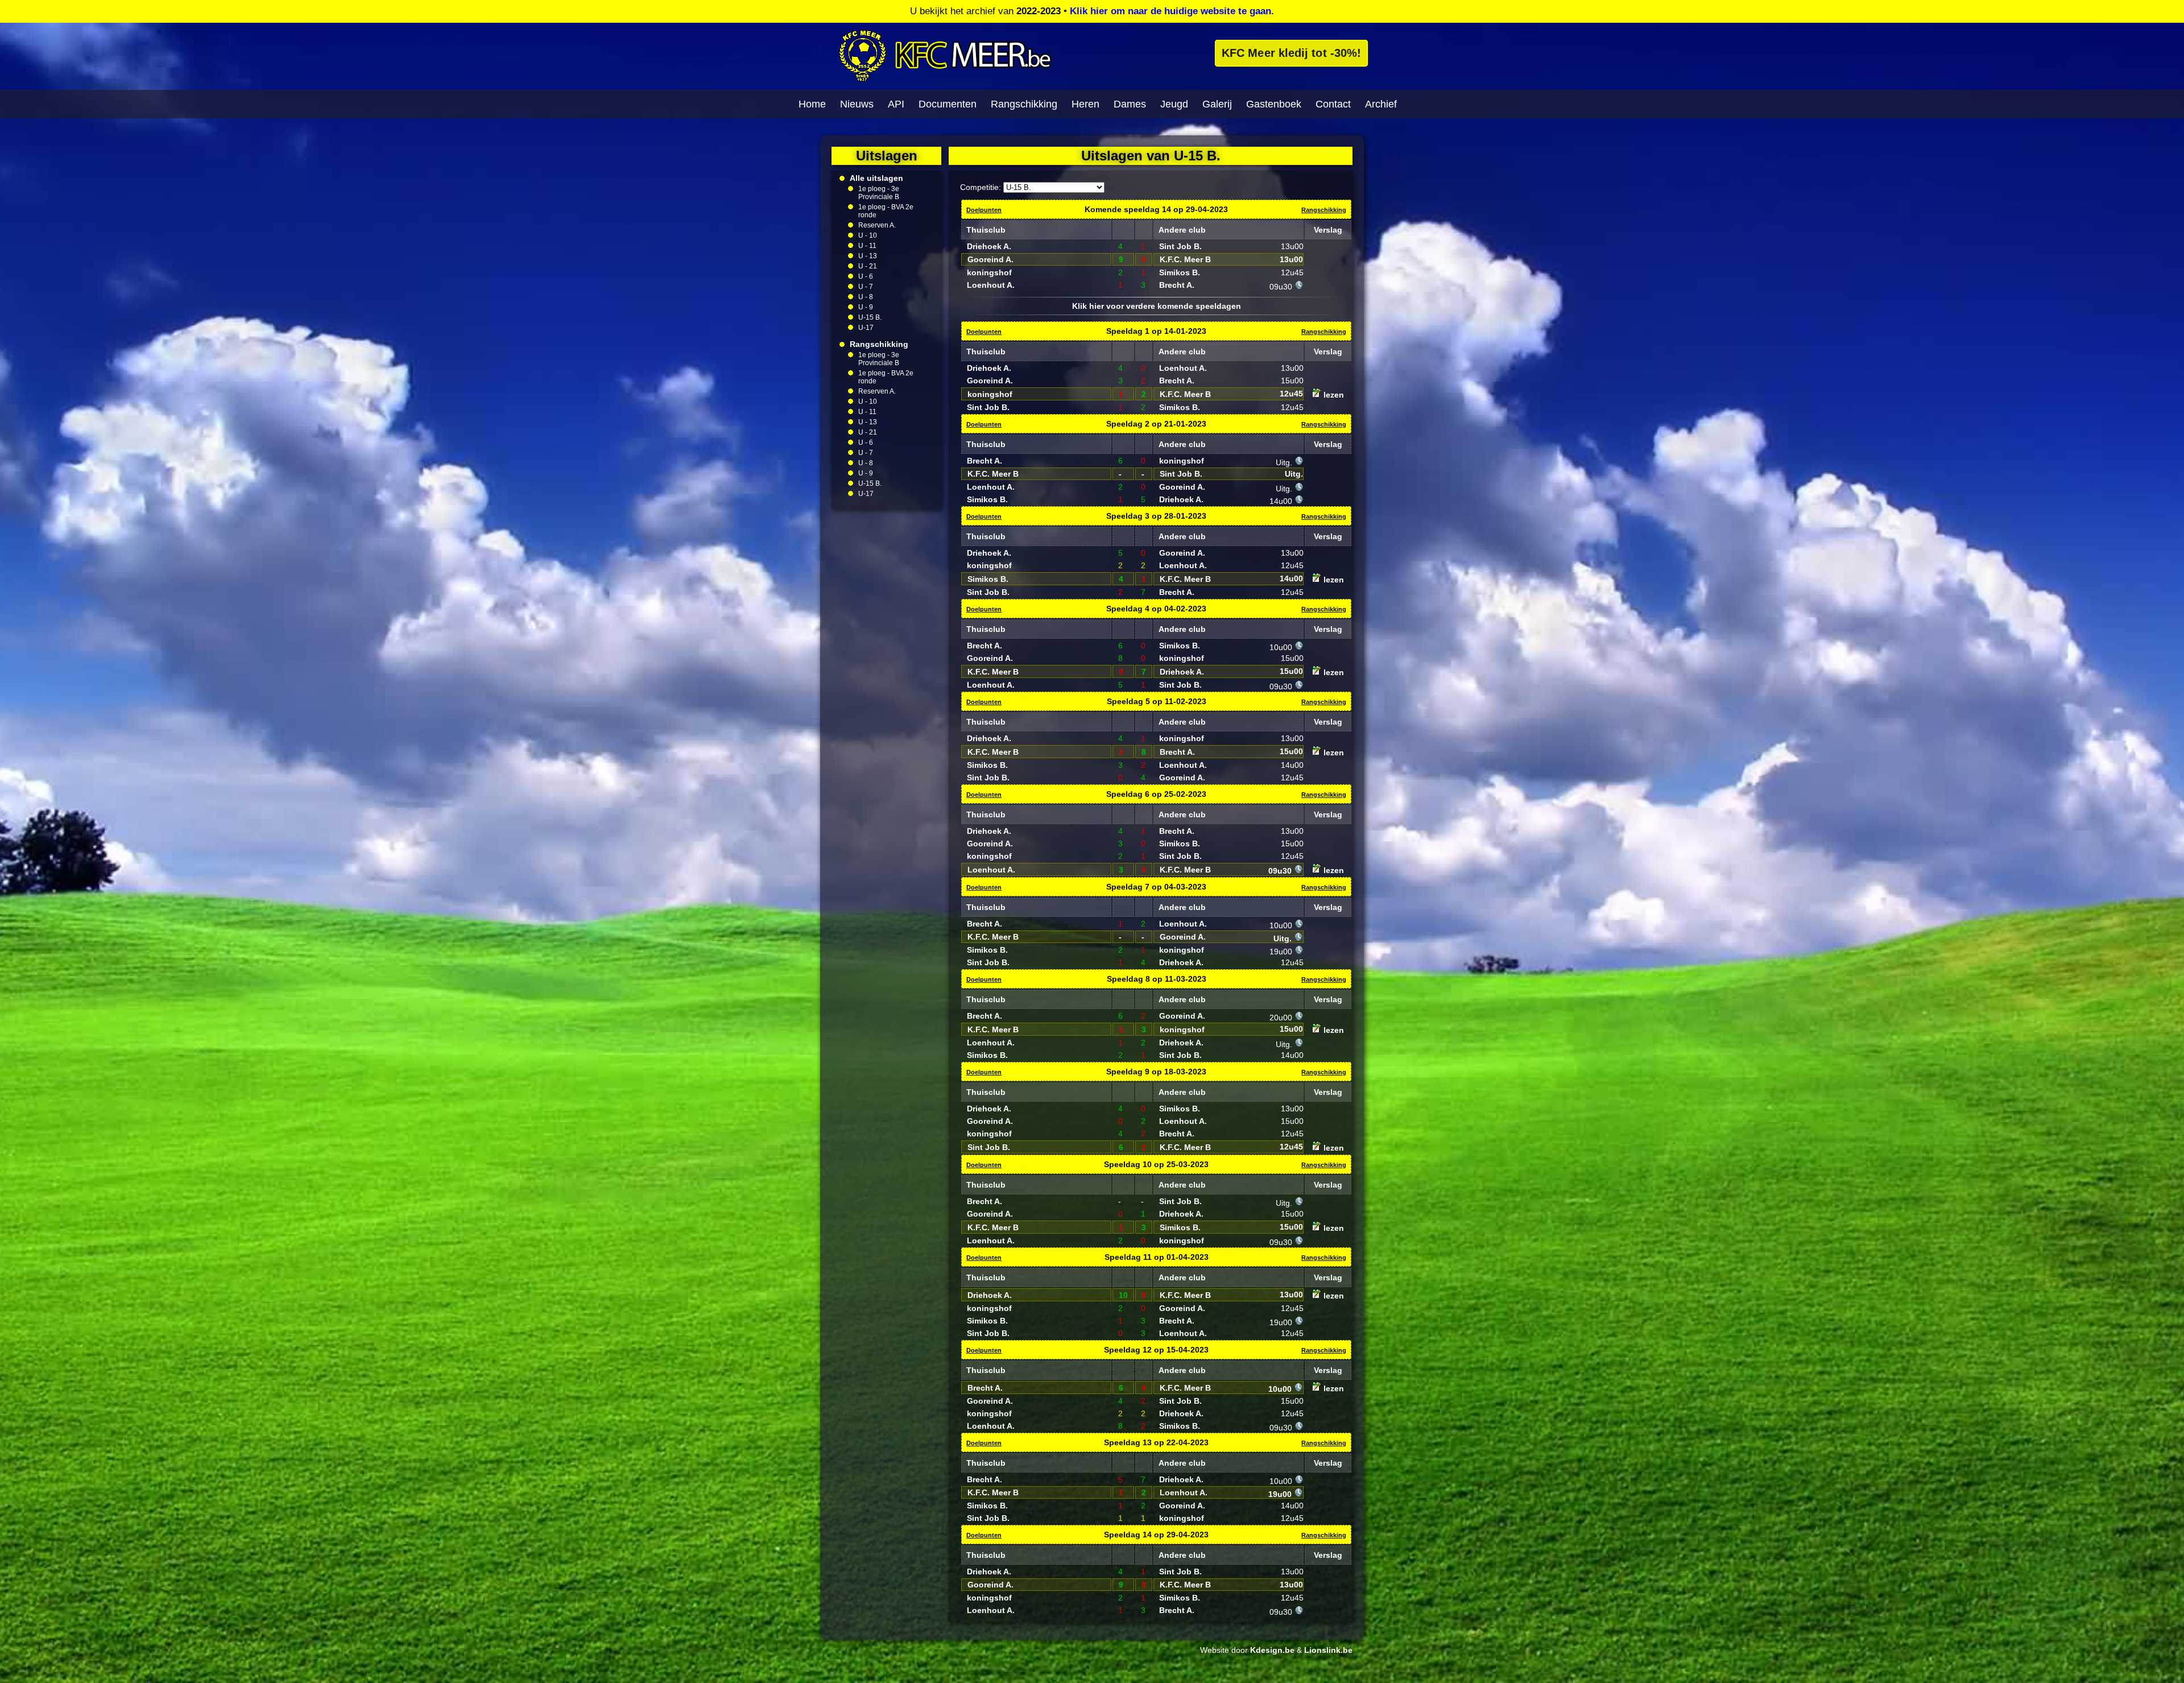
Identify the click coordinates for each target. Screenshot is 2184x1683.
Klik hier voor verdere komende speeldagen (1157, 306)
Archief (1381, 104)
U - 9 (866, 307)
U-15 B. (870, 317)
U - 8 (866, 297)
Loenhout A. (991, 285)
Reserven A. (877, 225)
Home (812, 104)
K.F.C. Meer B (1185, 259)
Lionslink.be (1328, 1650)
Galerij (1217, 104)
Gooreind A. (990, 259)
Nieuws (857, 104)
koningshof (989, 272)
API (896, 104)
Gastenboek (1274, 104)
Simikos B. (1180, 272)
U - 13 (868, 256)
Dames (1130, 104)
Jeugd (1174, 104)
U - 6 (866, 276)
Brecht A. (1177, 285)
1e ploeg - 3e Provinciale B (879, 193)
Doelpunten (984, 210)
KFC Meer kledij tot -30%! (1291, 53)
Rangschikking (1024, 104)
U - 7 (866, 287)
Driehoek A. (989, 246)
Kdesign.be (1272, 1650)
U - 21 (868, 266)
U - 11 (867, 246)
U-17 (866, 328)
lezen (1333, 395)
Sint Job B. (1180, 246)
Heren (1085, 104)
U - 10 (868, 235)
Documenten (948, 104)
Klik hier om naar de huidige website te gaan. (1172, 11)
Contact (1333, 104)
